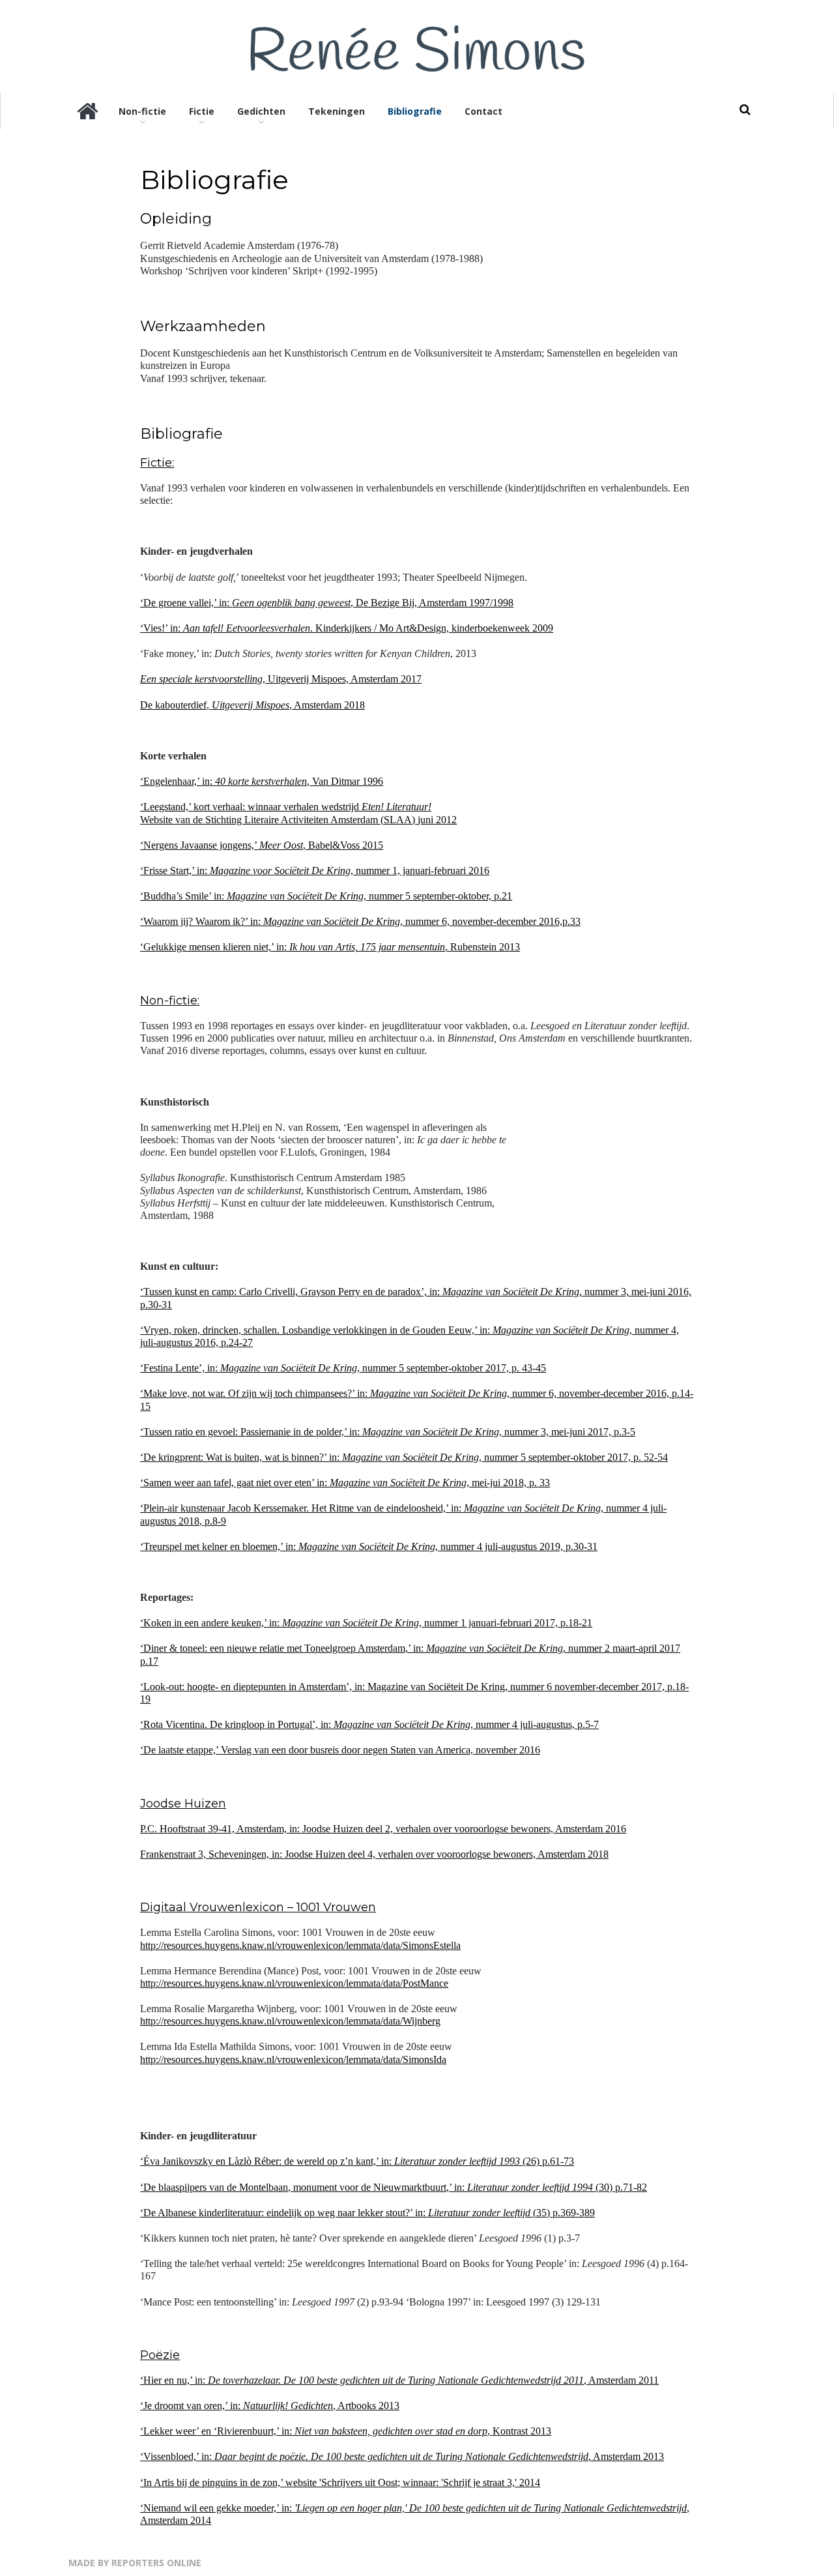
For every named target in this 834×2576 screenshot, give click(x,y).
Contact (483, 111)
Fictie (202, 111)
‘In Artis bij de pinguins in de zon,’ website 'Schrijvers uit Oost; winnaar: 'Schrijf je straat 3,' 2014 (340, 2482)
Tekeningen (337, 111)
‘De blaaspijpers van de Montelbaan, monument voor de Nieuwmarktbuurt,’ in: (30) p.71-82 (394, 2187)
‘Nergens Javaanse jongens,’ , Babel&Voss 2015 (262, 845)
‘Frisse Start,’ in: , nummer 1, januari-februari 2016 (315, 871)
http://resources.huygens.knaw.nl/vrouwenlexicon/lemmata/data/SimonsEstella (300, 1945)
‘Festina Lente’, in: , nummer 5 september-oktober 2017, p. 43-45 (343, 1368)
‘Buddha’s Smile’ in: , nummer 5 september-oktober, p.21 (326, 896)
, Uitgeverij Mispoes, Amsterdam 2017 (281, 679)
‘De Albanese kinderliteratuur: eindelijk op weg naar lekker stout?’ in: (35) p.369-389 (367, 2213)
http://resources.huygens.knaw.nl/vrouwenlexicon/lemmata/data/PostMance (294, 1983)
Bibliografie (415, 111)
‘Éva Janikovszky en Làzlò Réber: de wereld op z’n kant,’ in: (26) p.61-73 (357, 2161)
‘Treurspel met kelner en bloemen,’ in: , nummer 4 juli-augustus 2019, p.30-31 (369, 1546)
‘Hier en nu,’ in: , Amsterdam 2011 (399, 2380)
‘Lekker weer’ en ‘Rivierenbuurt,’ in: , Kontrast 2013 (346, 2431)
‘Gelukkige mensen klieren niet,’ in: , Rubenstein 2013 (330, 947)
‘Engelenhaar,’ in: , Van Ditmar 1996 (262, 781)
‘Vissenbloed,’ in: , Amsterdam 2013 (402, 2456)
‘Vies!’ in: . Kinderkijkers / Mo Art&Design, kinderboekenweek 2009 (347, 628)
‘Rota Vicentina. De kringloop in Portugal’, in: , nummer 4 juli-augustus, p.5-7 (369, 1724)
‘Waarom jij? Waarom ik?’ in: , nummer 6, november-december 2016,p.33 (360, 921)
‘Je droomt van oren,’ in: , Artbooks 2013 (270, 2406)
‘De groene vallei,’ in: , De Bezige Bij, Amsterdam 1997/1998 (327, 603)
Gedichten (261, 111)
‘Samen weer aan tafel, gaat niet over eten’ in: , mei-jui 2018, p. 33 (345, 1483)
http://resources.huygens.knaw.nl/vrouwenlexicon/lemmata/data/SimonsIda (293, 2059)
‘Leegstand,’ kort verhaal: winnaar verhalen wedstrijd (286, 807)
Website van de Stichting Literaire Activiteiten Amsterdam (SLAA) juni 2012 (298, 820)
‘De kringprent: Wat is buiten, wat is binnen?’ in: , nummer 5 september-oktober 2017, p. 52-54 (404, 1457)
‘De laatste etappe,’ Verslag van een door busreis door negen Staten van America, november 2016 (340, 1750)
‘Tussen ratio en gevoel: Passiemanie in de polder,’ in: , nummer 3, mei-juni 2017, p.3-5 (388, 1432)
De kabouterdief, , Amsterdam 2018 (252, 705)
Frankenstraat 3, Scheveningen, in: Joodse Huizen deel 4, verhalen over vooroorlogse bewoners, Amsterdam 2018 (374, 1854)
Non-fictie (142, 111)
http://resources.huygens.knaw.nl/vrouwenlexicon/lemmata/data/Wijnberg (290, 2021)
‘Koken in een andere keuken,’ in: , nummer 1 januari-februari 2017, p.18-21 (366, 1623)
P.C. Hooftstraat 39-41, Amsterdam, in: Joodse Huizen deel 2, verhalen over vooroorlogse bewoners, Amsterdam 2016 (383, 1829)
